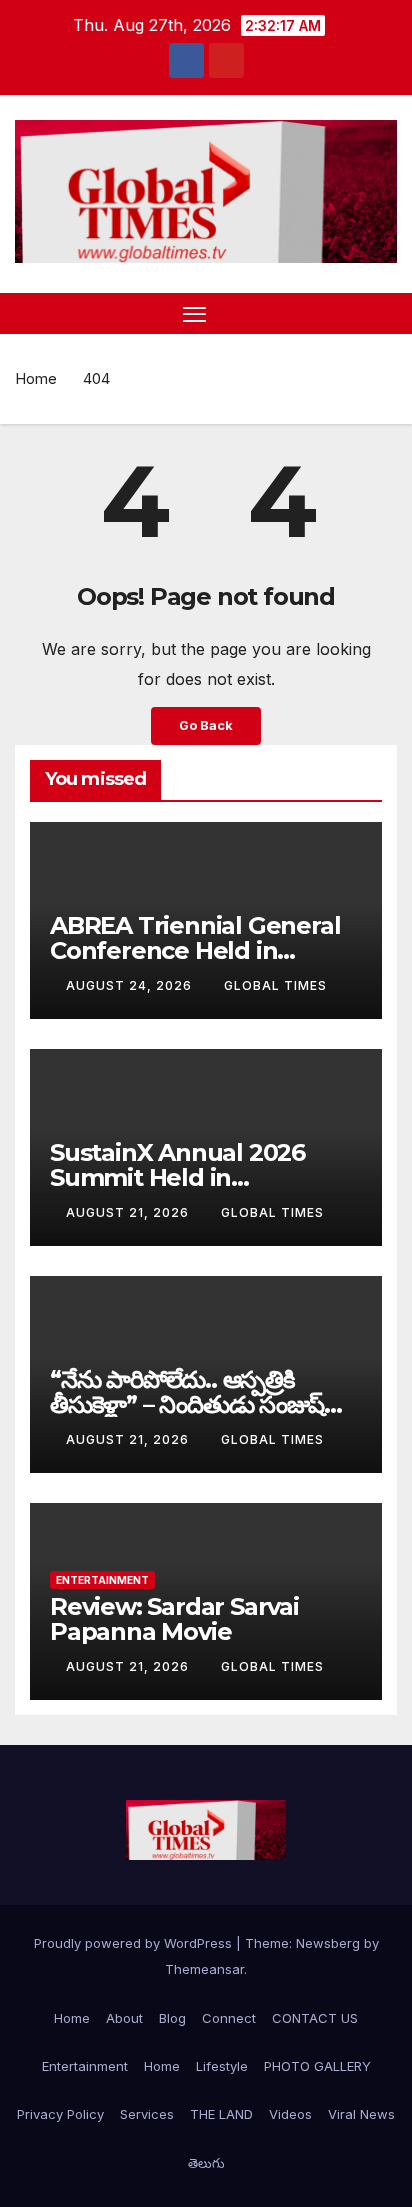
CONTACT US (315, 2018)
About (124, 2018)
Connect (229, 2018)
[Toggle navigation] (195, 314)
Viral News (361, 2114)
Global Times (275, 985)
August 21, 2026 (129, 1212)
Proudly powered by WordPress (135, 1943)
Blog (172, 2018)
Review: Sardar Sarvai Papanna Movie (174, 1619)
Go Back (206, 725)
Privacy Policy (60, 2114)
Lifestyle (222, 2066)
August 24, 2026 (131, 985)
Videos (290, 2114)
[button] (350, 313)
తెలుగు (206, 2163)
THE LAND (221, 2114)
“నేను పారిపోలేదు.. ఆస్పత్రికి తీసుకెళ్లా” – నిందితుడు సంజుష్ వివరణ (187, 1404)
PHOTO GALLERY (317, 2066)
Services (147, 2114)
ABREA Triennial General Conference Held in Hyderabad (195, 950)
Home (36, 378)
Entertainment (102, 1580)
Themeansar (204, 1969)
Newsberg (328, 1943)
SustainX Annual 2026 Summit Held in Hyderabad (177, 1177)
